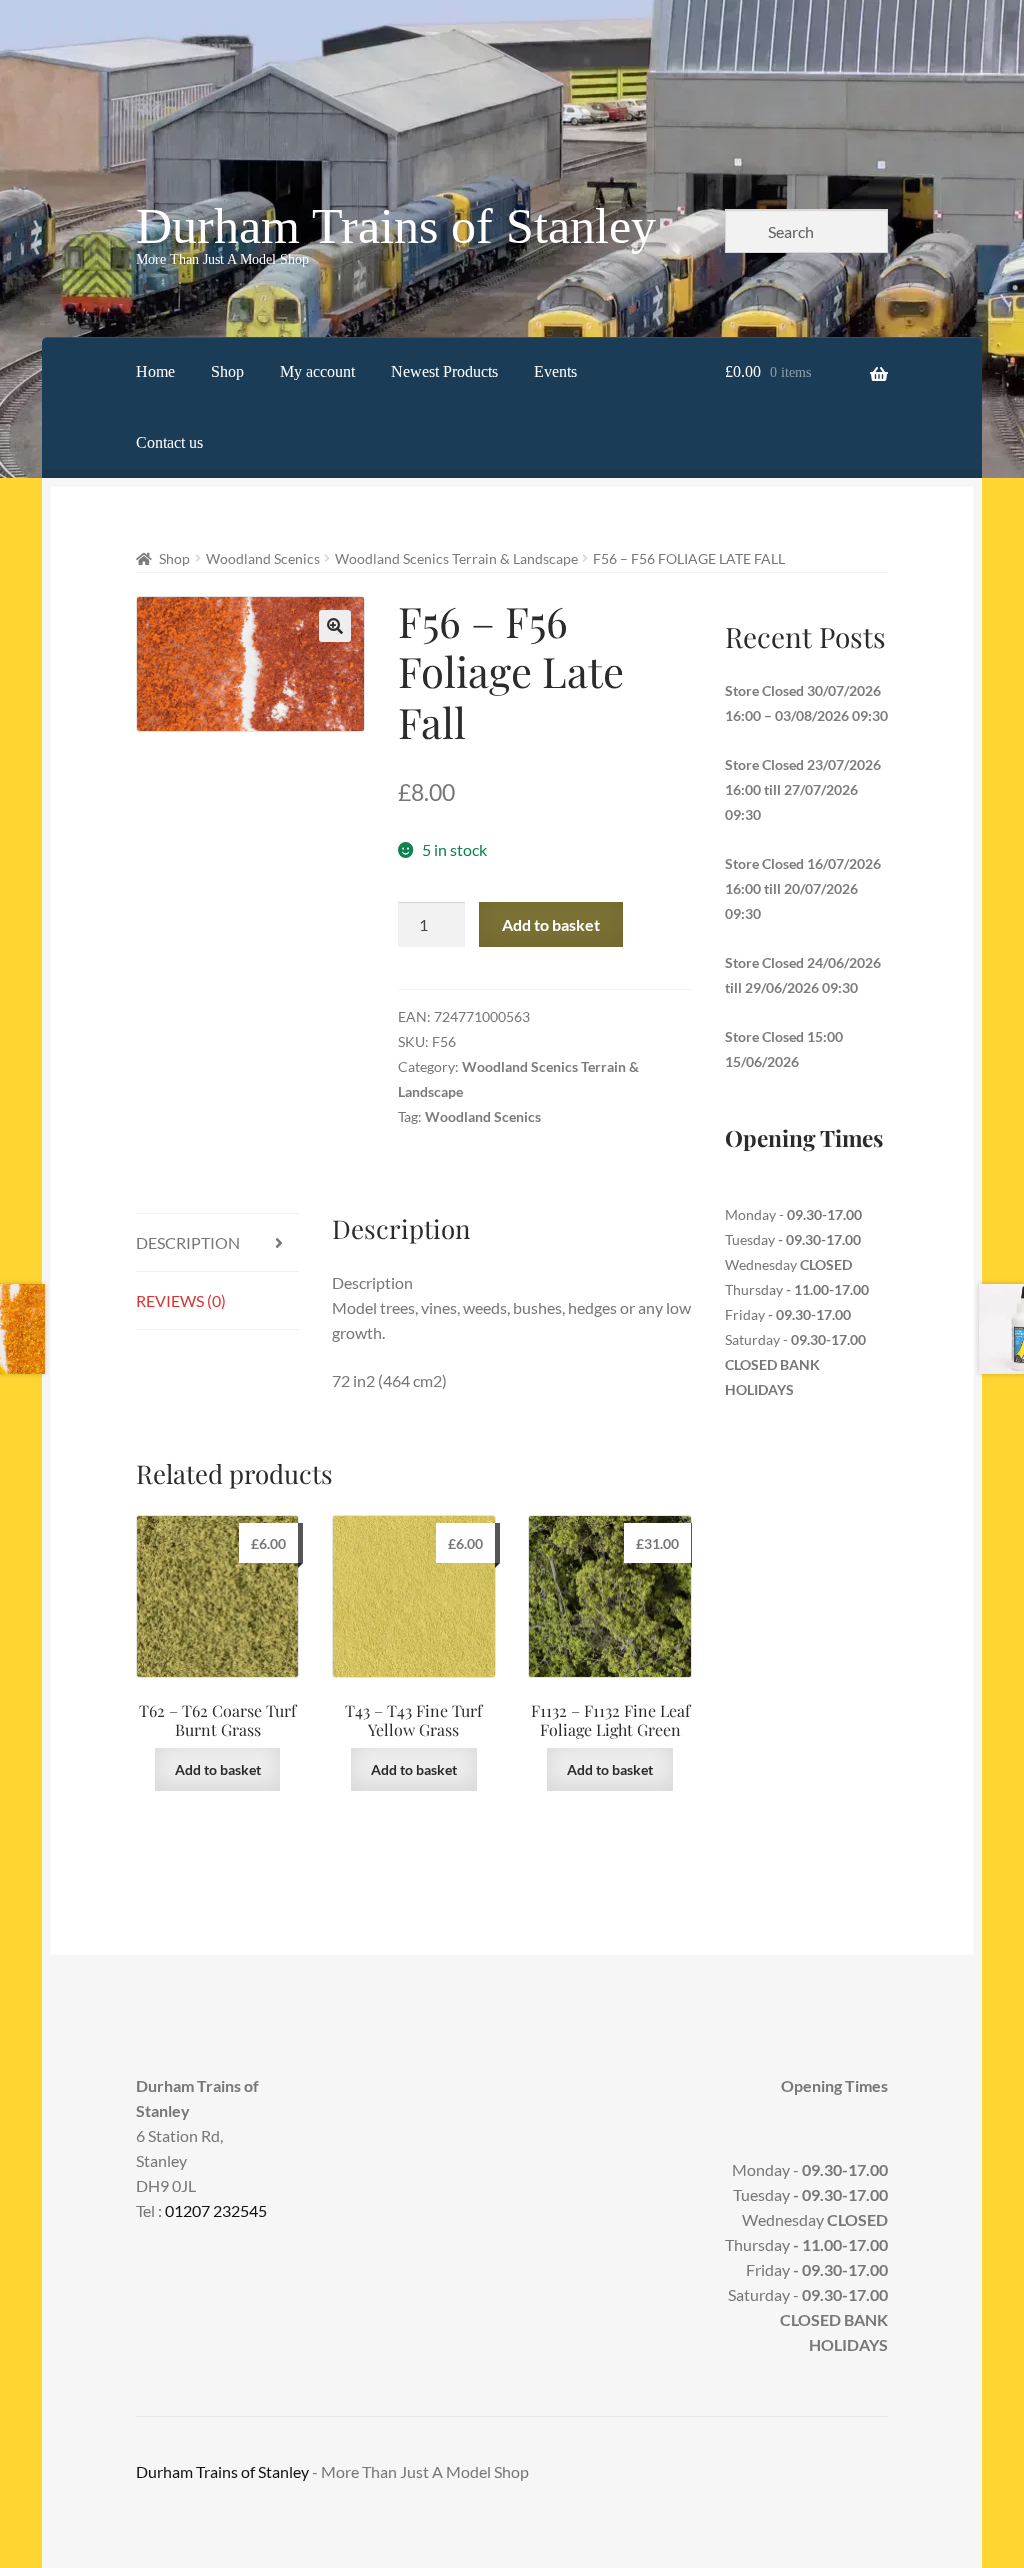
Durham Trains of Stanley (396, 226)
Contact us (169, 442)
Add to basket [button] (218, 1769)
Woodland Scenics (263, 558)
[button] (335, 626)
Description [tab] (188, 1242)
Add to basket (551, 924)
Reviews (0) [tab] (181, 1300)
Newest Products (444, 371)
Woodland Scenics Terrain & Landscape (456, 558)
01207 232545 (216, 2210)
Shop (227, 371)
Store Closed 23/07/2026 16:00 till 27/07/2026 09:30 (803, 789)
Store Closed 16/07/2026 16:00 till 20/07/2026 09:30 (803, 888)
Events (555, 371)
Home (155, 371)
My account (317, 371)
